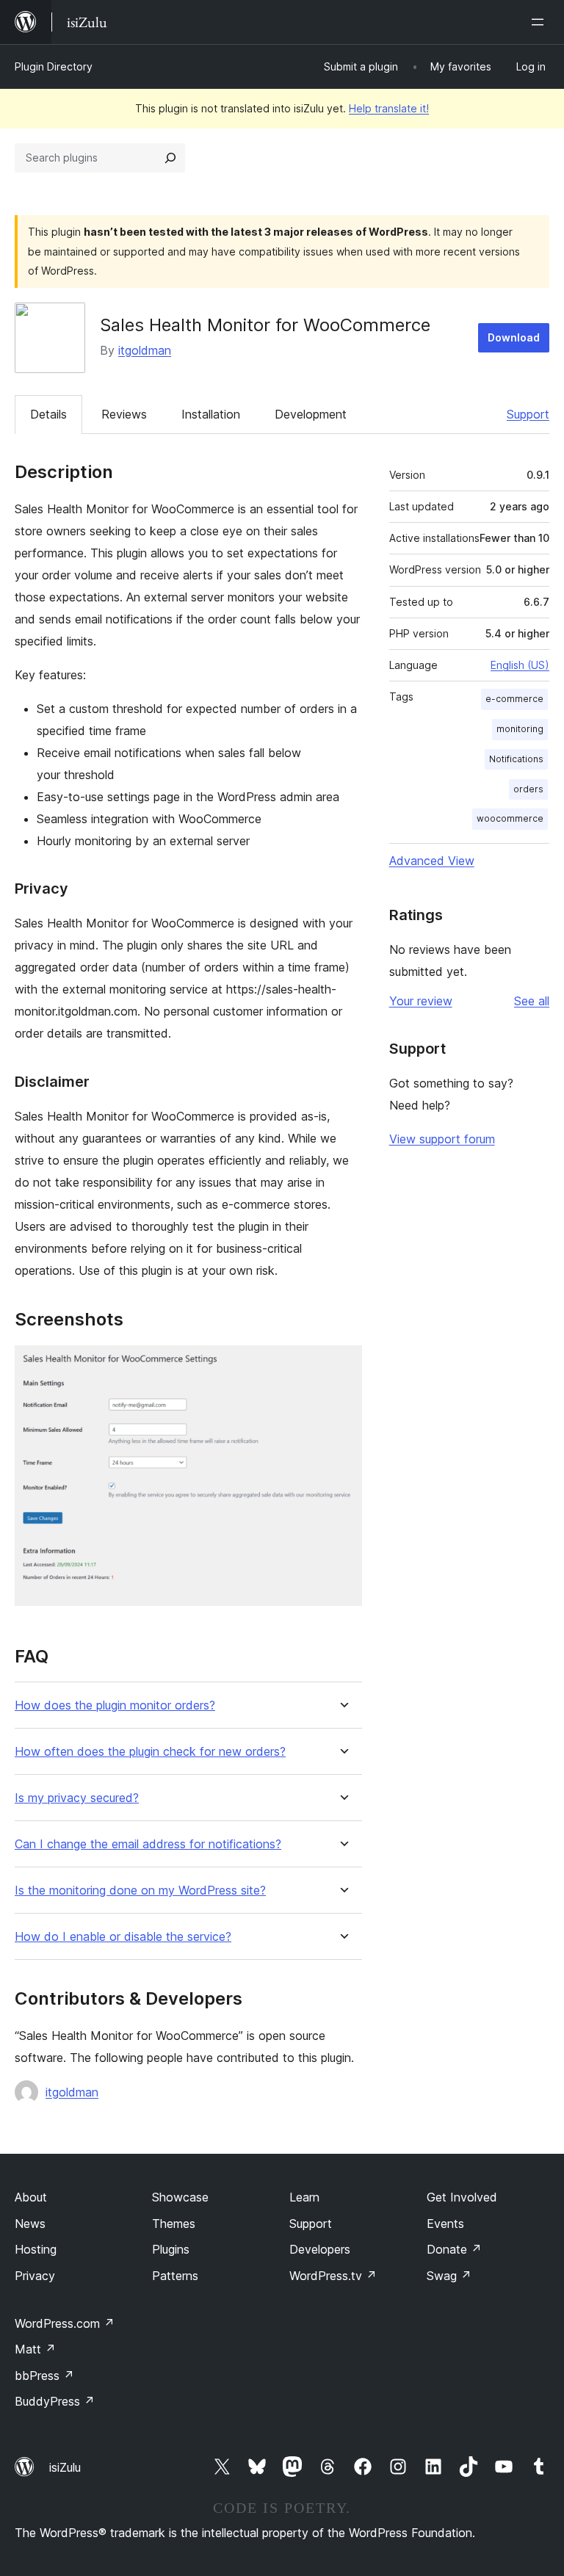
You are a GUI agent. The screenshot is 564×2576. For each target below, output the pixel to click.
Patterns (175, 2276)
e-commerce (514, 699)
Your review (421, 1001)
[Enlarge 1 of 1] (342, 1365)
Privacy (35, 2276)
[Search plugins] (170, 158)
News (30, 2224)
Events (445, 2224)
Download (514, 337)
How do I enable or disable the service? (123, 1937)
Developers (320, 2249)
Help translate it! (389, 108)
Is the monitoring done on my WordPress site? (140, 1891)
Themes (174, 2224)
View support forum (442, 1139)
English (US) (520, 665)
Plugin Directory (54, 66)
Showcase (180, 2197)
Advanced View (432, 861)
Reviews (124, 414)
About (31, 2197)
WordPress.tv (333, 2276)
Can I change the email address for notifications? (148, 1844)
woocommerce (510, 818)
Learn (304, 2197)
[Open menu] (540, 22)
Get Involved (462, 2197)
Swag (449, 2276)
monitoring (520, 729)
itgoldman (145, 350)
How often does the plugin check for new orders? (150, 1752)
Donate (454, 2249)
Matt (35, 2349)
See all (532, 1001)
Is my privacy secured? (77, 1798)
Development (311, 414)
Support (528, 414)
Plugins (171, 2249)
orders (528, 789)
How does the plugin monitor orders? (115, 1705)
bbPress (44, 2376)
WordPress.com (65, 2323)
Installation (211, 414)
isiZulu (65, 2467)
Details (48, 414)
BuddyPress (55, 2401)
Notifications (516, 759)
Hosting (36, 2249)
